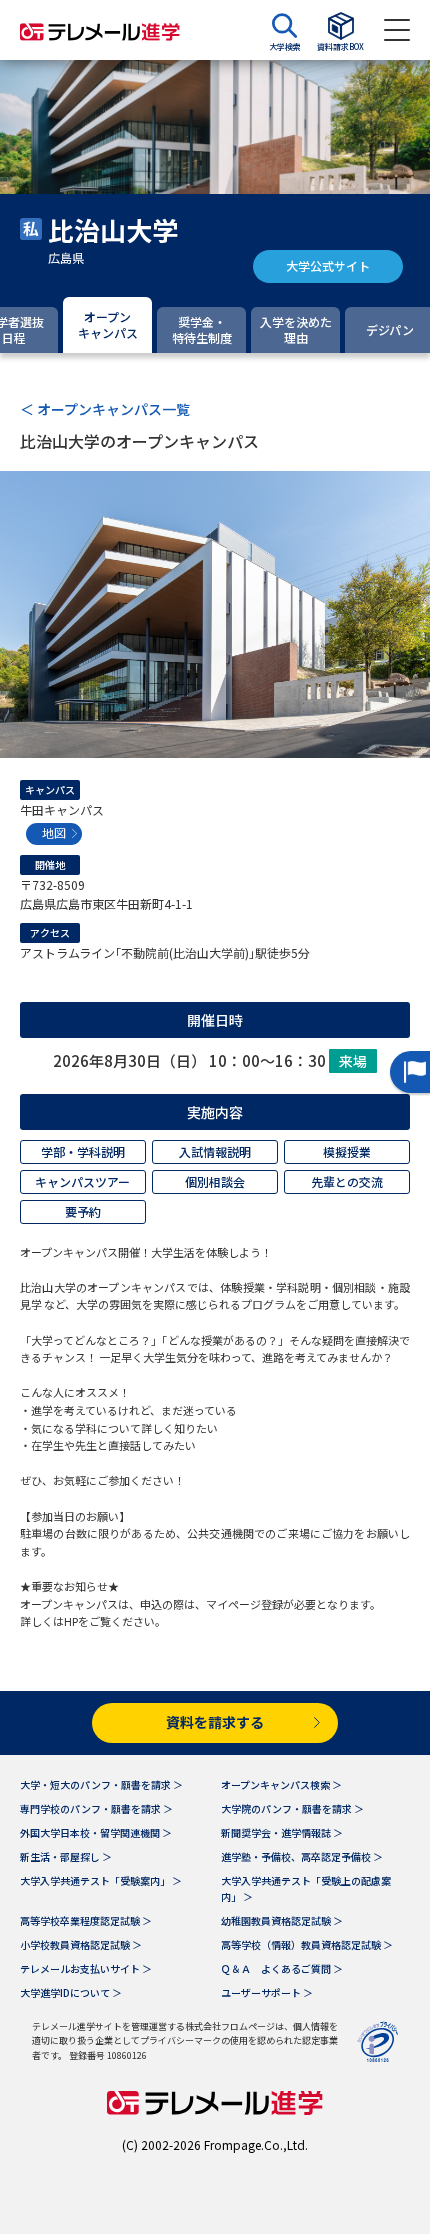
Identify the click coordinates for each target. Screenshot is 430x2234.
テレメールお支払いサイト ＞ (86, 1968)
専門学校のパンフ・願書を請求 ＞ (96, 1808)
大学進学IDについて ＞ (71, 1992)
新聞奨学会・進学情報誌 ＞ (282, 1832)
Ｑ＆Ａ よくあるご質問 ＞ (282, 1968)
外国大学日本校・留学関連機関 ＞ (96, 1832)
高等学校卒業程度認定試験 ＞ (86, 1920)
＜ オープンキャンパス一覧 (105, 409)
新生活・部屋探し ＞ (66, 1856)
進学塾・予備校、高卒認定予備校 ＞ (302, 1856)
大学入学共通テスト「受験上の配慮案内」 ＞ (306, 1888)
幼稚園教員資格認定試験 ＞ (282, 1920)
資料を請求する (215, 1722)
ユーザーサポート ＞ (267, 1992)
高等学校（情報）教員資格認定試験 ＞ (307, 1944)
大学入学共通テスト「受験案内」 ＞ (101, 1880)
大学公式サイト (328, 265)
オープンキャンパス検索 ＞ (281, 1784)
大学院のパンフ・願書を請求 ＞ (292, 1808)
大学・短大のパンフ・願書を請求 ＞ (101, 1784)
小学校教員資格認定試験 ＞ (81, 1944)
